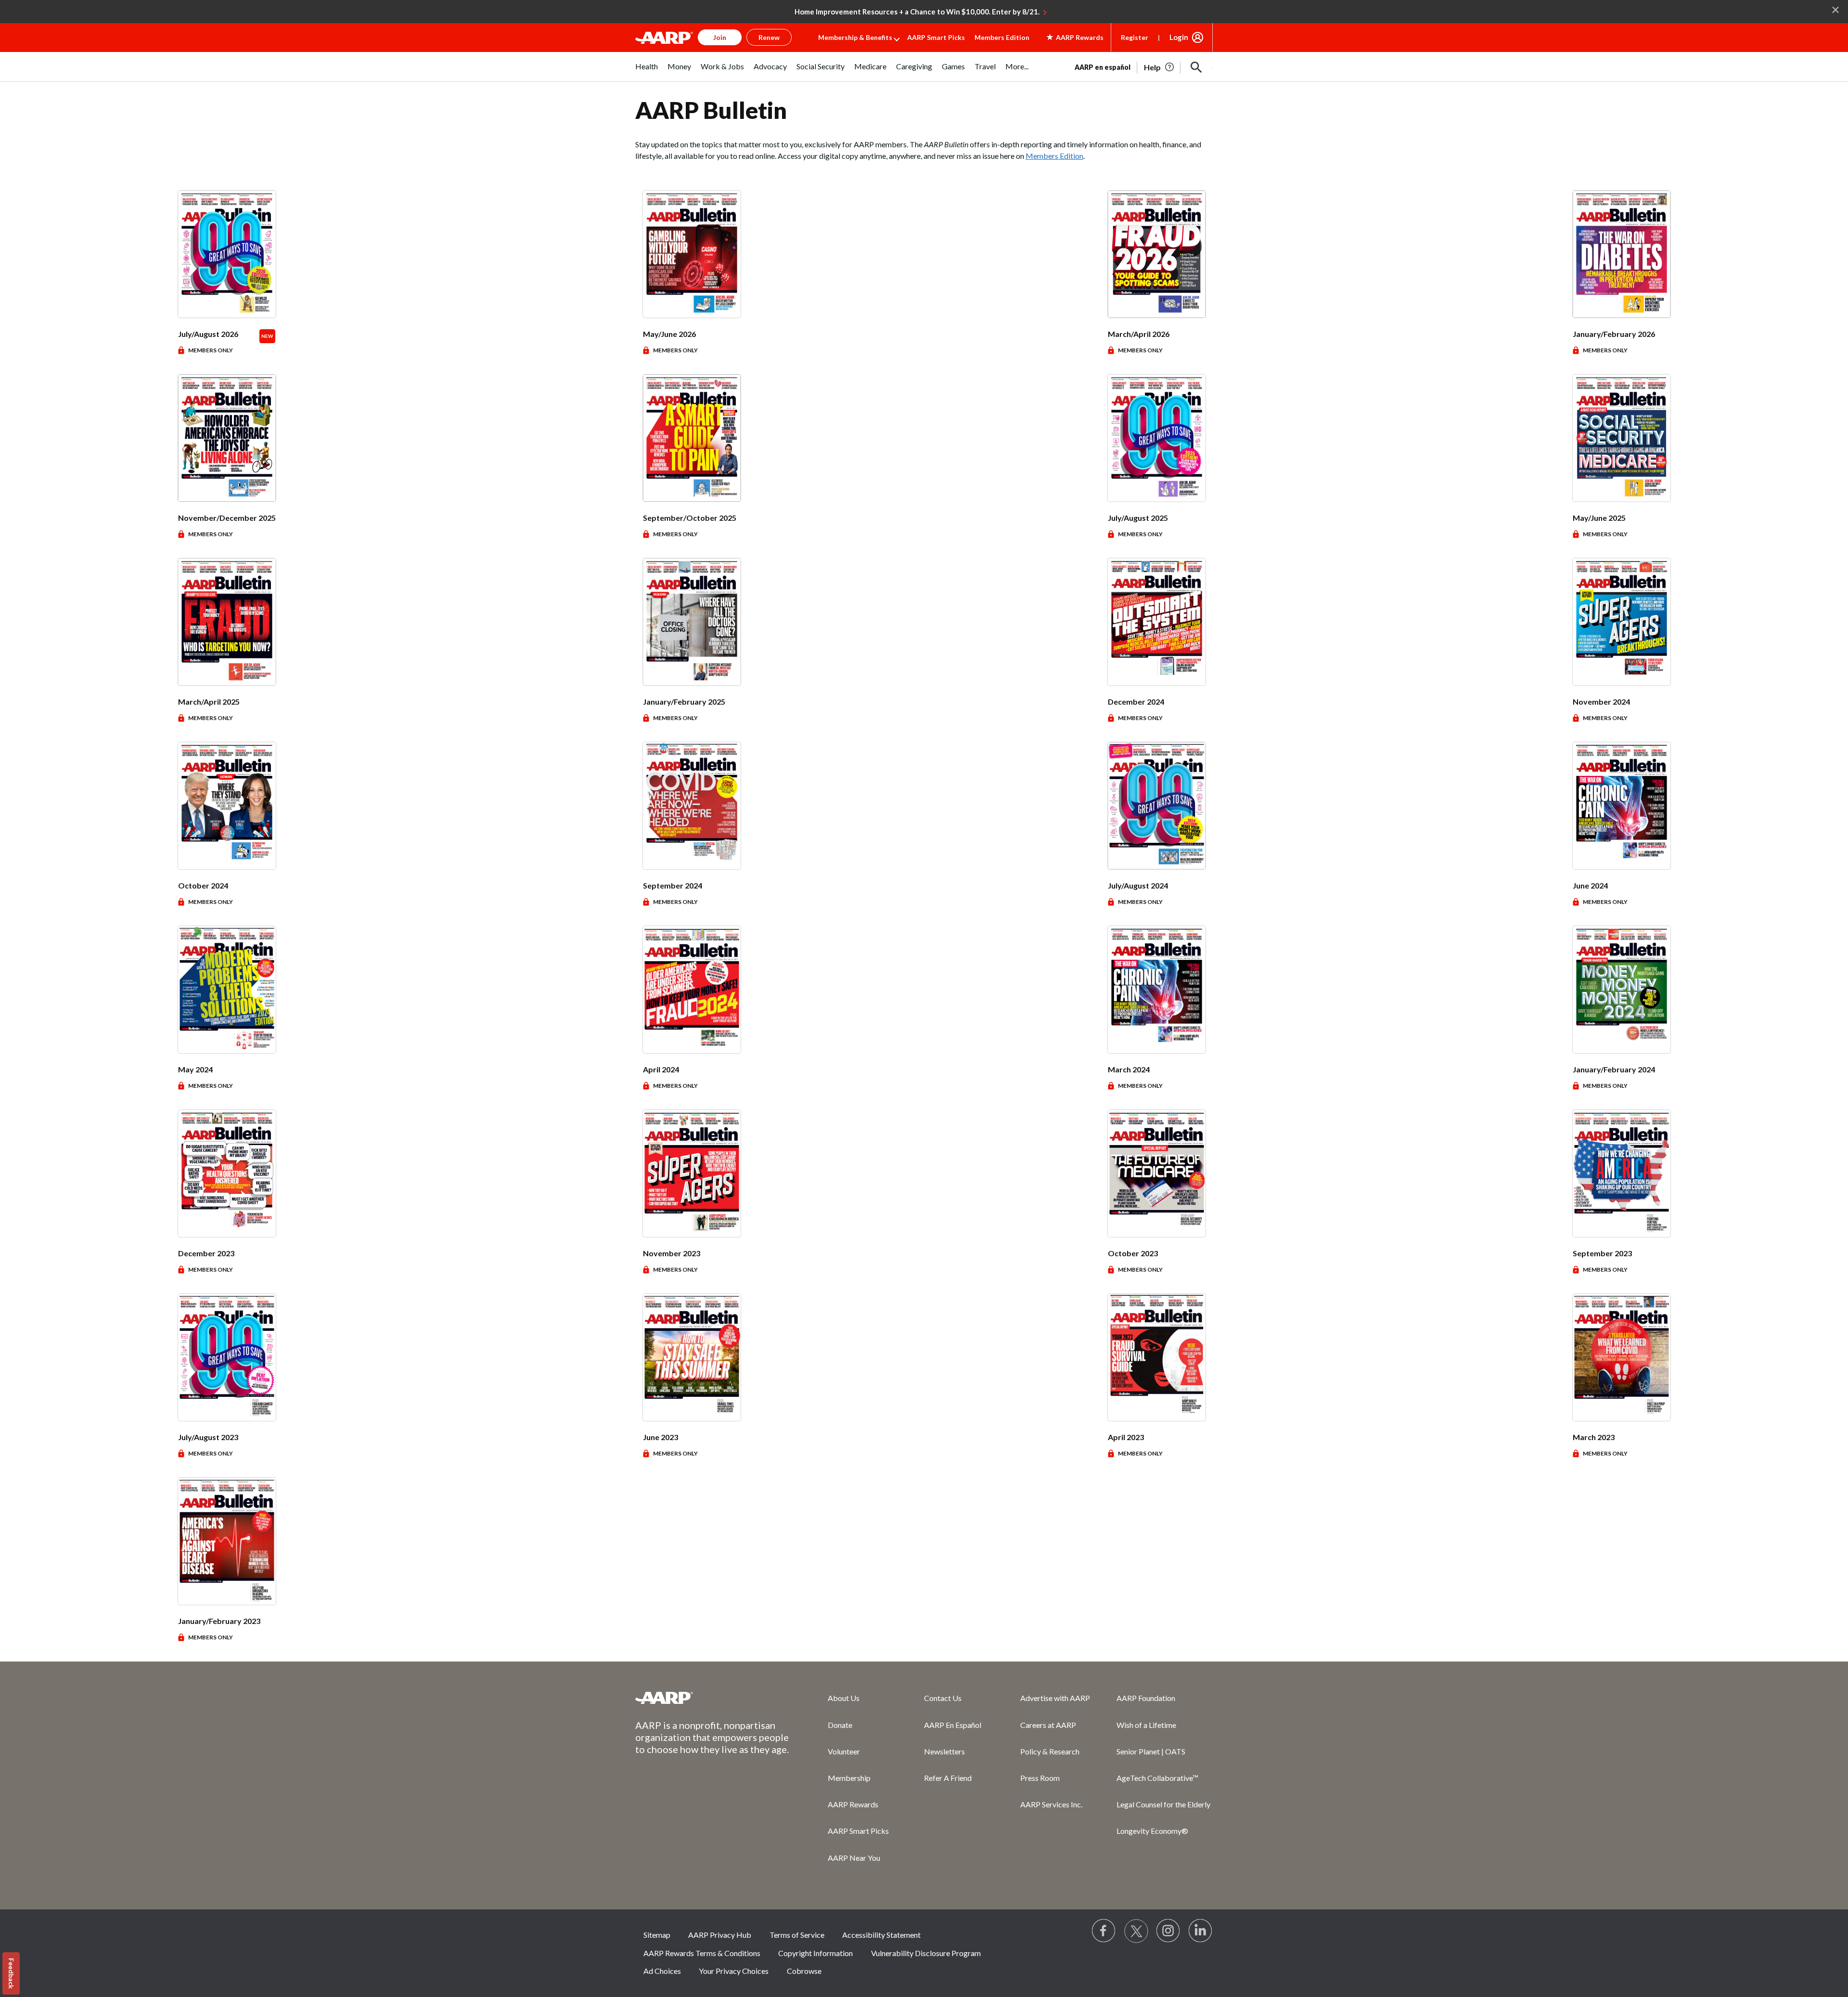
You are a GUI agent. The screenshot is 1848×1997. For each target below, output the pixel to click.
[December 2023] (227, 1173)
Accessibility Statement (881, 1935)
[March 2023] (1622, 1357)
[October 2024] (227, 806)
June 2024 (1590, 885)
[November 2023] (692, 1173)
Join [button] (720, 37)
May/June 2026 (669, 334)
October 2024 (203, 885)
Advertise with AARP (1055, 1698)
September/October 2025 (690, 518)
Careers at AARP (1048, 1725)
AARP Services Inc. (1051, 1804)
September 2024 (673, 885)
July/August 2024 (1138, 885)
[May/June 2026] (692, 254)
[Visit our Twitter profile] (1136, 1931)
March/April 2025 (209, 702)
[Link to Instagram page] (1168, 1931)
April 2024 (661, 1069)
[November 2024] (1622, 622)
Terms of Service (797, 1935)
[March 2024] (1157, 990)
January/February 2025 (684, 702)
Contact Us (943, 1698)
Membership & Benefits (855, 37)
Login (1179, 37)
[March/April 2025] (227, 622)
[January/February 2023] (227, 1541)
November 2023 (672, 1253)
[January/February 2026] (1622, 254)
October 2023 (1133, 1253)
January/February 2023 (219, 1621)
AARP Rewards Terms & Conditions (702, 1953)
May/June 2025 (1599, 518)
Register (1135, 37)
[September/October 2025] (692, 438)
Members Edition (1002, 37)
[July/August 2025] (1157, 438)
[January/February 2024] (1622, 990)
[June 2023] (692, 1357)
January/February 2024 (1614, 1069)
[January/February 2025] (692, 622)
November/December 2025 (227, 518)
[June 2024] (1622, 806)
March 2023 (1594, 1437)
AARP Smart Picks (936, 37)
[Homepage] (664, 38)
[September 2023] (1622, 1173)
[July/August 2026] (227, 254)
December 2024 (1136, 702)
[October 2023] (1157, 1173)
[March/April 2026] (1157, 254)
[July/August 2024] (1157, 806)
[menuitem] (647, 71)
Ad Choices (662, 1971)
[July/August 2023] (227, 1357)
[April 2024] (692, 990)
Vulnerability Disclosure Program (926, 1953)
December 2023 (206, 1253)
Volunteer (844, 1751)
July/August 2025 (1138, 518)
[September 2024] (692, 806)
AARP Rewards (853, 1804)
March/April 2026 (1139, 334)
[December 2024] (1157, 622)
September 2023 (1602, 1253)
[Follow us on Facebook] (1104, 1931)
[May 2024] (227, 990)
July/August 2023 (208, 1437)
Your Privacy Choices (734, 1971)
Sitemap (657, 1935)
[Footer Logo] (712, 1698)
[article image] (1160, 67)
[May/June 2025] (1622, 438)
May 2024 (195, 1069)
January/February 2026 (1614, 334)
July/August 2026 (208, 334)
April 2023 (1126, 1437)
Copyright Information (815, 1953)
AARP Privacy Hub (720, 1935)
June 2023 (661, 1437)
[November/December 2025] (227, 438)
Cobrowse (804, 1971)
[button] (1196, 67)
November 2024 (1601, 702)
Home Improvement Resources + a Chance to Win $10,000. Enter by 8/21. (917, 12)
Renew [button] (769, 37)
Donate (840, 1725)
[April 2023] (1157, 1357)
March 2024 (1129, 1069)
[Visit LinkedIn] (1201, 1931)
